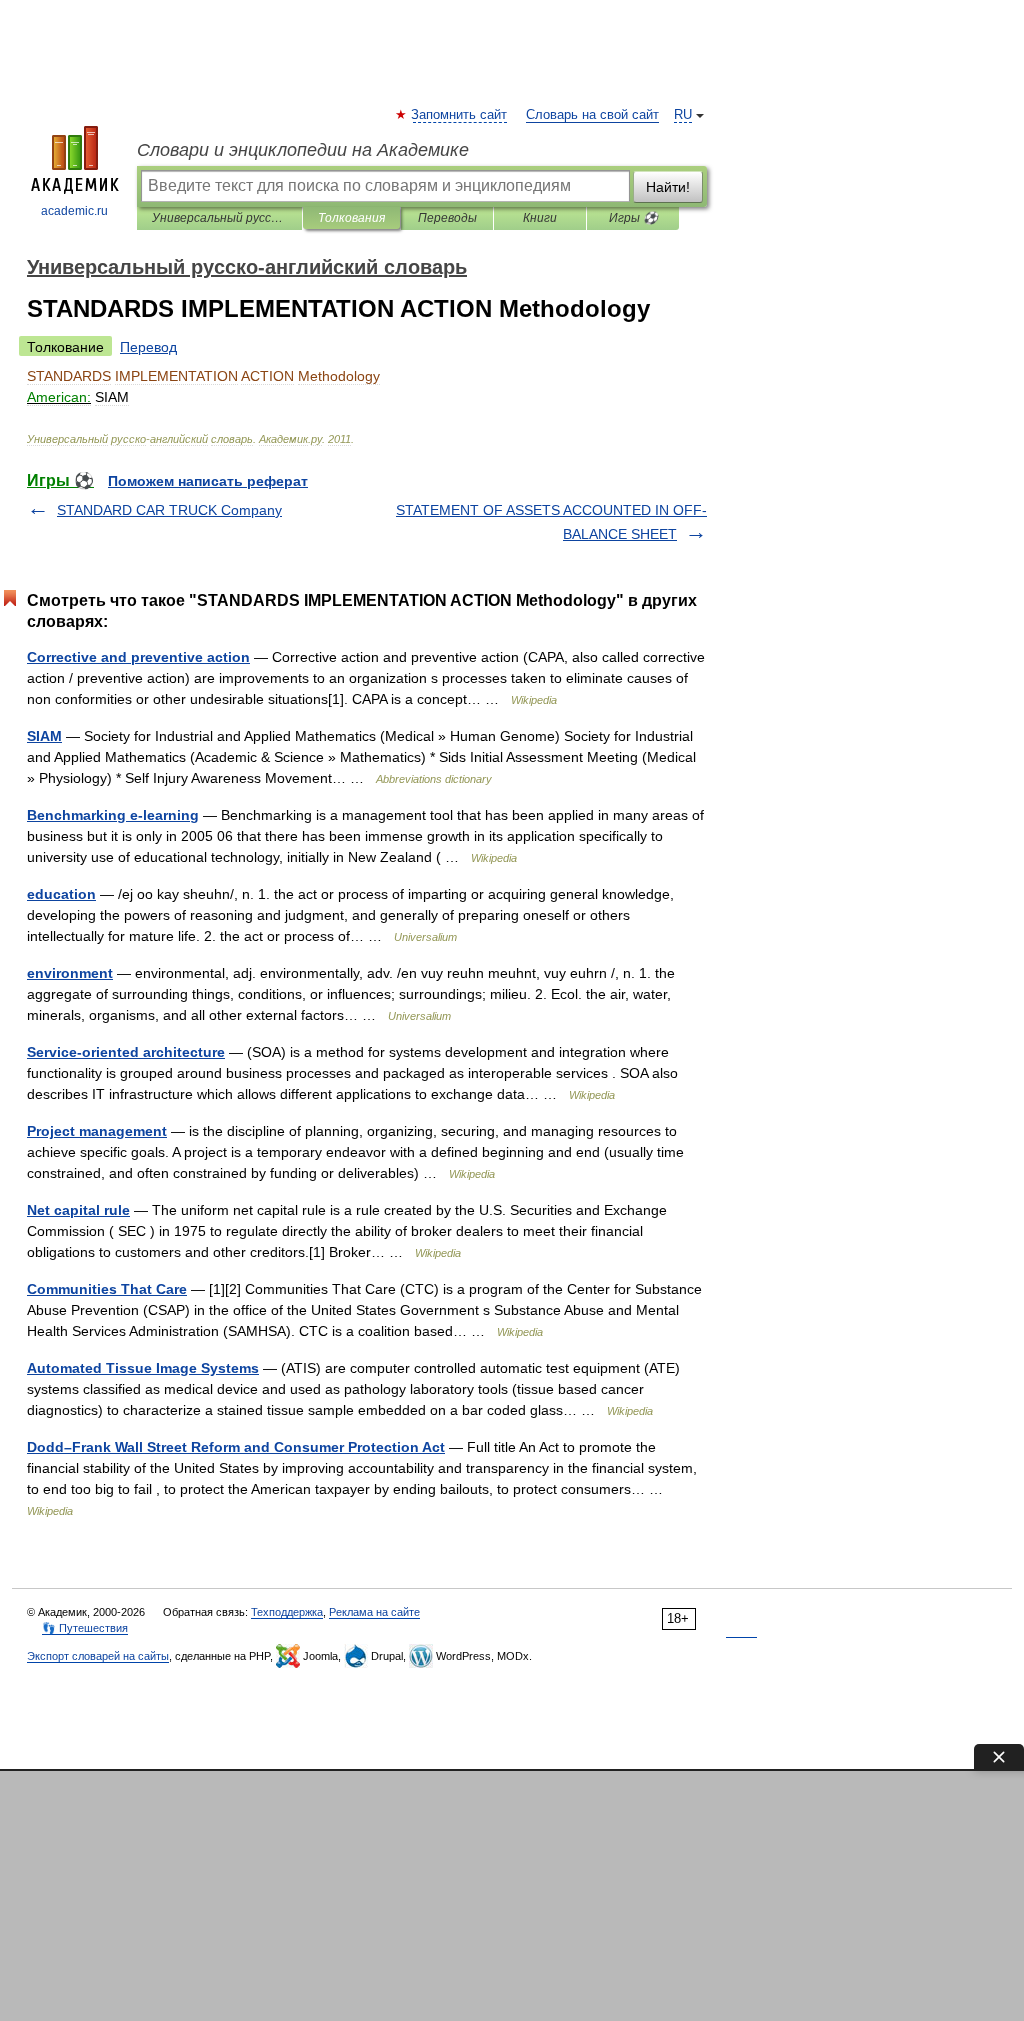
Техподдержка (287, 1612)
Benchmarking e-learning (113, 815)
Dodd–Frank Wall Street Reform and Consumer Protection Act (236, 1447)
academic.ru (74, 211)
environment (70, 973)
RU (683, 115)
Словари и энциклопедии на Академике (303, 150)
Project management (97, 1131)
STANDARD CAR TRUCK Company (169, 510)
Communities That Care (107, 1289)
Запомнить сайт (460, 115)
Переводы (447, 218)
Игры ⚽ (633, 218)
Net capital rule (78, 1210)
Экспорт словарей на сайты (98, 1656)
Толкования (351, 218)
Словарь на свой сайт (592, 115)
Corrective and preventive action (138, 657)
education (61, 894)
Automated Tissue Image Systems (143, 1368)
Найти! (668, 187)
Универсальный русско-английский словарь (219, 218)
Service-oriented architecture (126, 1052)
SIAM (44, 736)
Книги (540, 218)
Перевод (148, 347)
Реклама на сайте (374, 1612)
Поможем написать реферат (208, 481)
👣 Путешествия (85, 1628)
